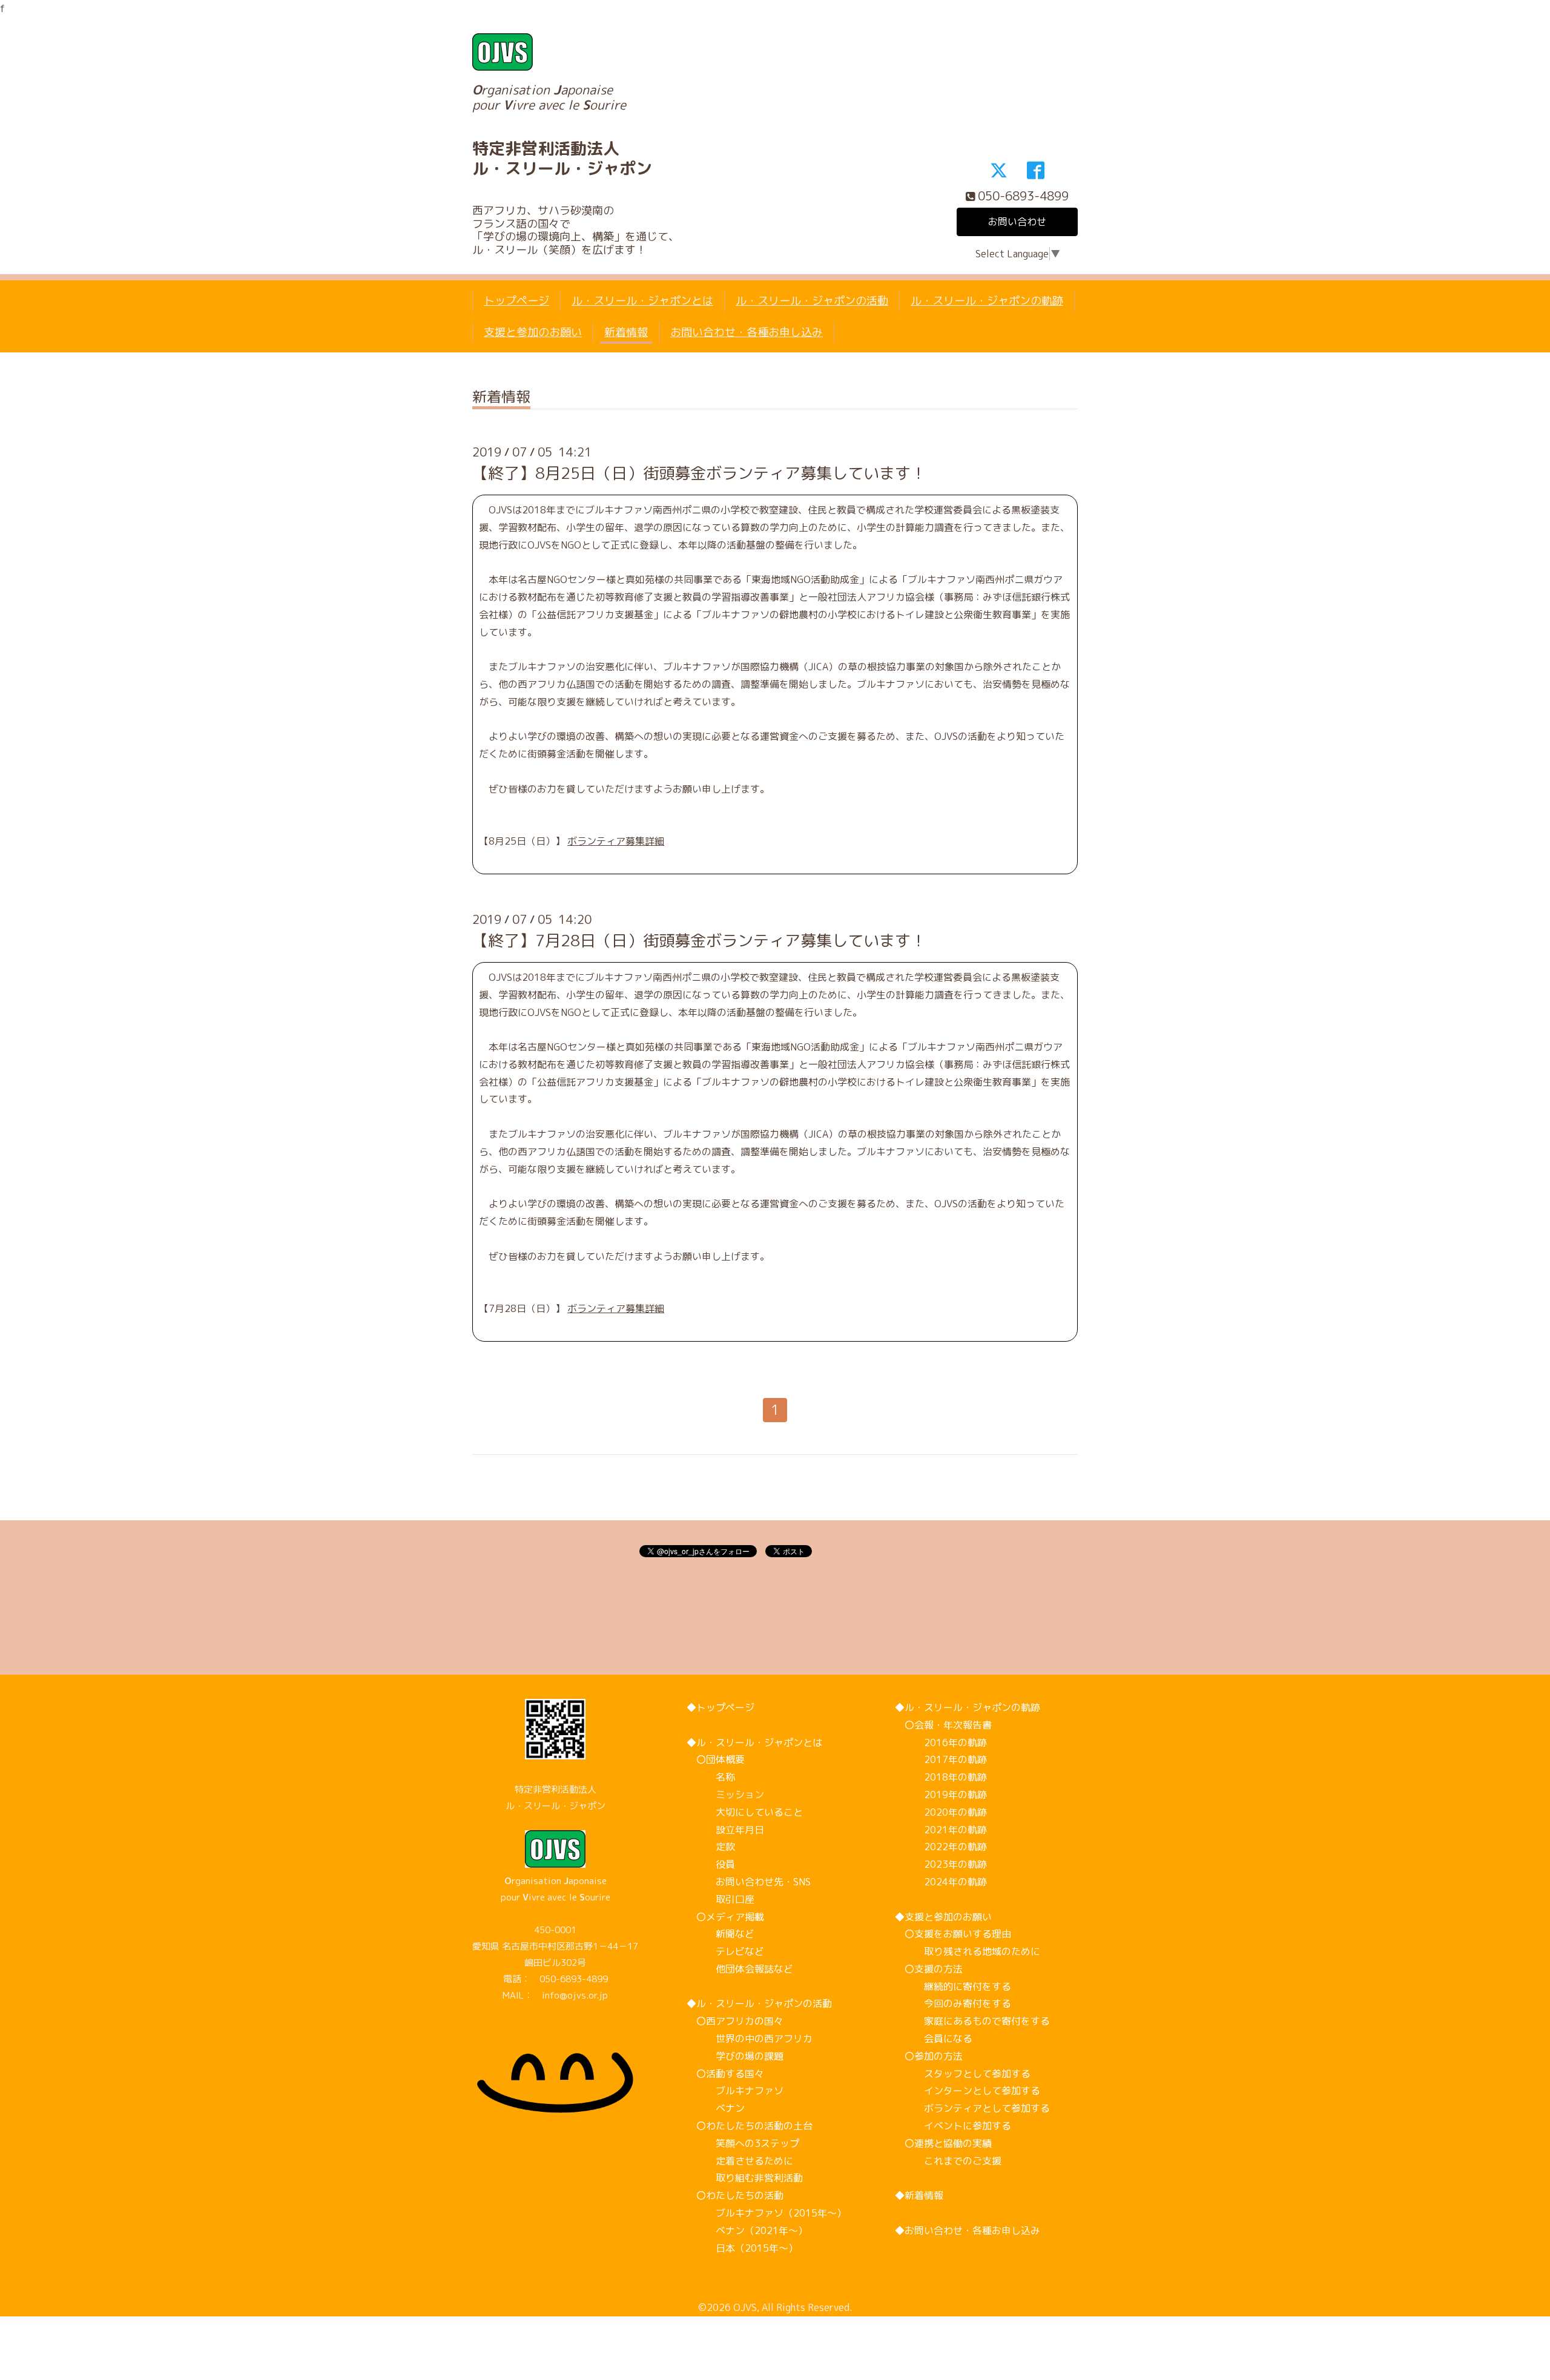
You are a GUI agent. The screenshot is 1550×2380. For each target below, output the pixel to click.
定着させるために (740, 2161)
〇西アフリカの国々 (735, 2021)
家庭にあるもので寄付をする (972, 2021)
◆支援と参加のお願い (943, 1917)
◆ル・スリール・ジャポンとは (754, 1742)
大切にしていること (745, 1812)
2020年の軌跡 (941, 1812)
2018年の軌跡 (941, 1777)
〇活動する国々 (725, 2074)
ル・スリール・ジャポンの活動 (812, 301)
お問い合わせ (1017, 222)
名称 (711, 1777)
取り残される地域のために (968, 1951)
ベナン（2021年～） (747, 2230)
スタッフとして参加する (963, 2074)
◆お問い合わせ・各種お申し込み (968, 2230)
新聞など (721, 1934)
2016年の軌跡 (941, 1742)
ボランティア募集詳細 (616, 841)
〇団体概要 (716, 1759)
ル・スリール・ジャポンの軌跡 (987, 301)
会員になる (934, 2039)
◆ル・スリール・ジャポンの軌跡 (968, 1707)
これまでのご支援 (948, 2161)
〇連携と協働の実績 (943, 2143)
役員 (711, 1864)
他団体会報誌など (740, 1969)
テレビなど (725, 1951)
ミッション (725, 1795)
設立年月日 (725, 1830)
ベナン (716, 2108)
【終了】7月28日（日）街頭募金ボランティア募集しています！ (699, 940)
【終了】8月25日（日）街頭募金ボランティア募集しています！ (699, 473)
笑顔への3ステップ (743, 2143)
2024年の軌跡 (941, 1882)
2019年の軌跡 (941, 1795)
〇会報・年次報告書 (943, 1725)
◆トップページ (721, 1707)
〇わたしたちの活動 (735, 2195)
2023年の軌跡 (941, 1864)
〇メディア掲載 (725, 1917)
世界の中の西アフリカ (750, 2039)
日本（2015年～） (742, 2248)
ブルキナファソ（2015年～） (767, 2213)
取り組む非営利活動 (745, 2178)
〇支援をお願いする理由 (953, 1934)
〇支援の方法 (929, 1969)
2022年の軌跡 (941, 1847)
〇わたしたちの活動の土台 (750, 2126)
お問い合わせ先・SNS (749, 1882)
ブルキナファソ (735, 2091)
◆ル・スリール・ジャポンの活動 (759, 2003)
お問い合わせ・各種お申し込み (747, 332)
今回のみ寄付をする (953, 2003)
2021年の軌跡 (941, 1830)
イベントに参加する (953, 2126)
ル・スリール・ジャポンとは (642, 301)
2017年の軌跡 (941, 1759)
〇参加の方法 (929, 2056)
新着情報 (626, 332)
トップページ (516, 301)
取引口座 (721, 1899)
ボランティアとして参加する (972, 2108)
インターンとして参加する (968, 2091)
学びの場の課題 (735, 2056)
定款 (711, 1847)
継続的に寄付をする (953, 1986)
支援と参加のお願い (533, 332)
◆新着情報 (919, 2195)
